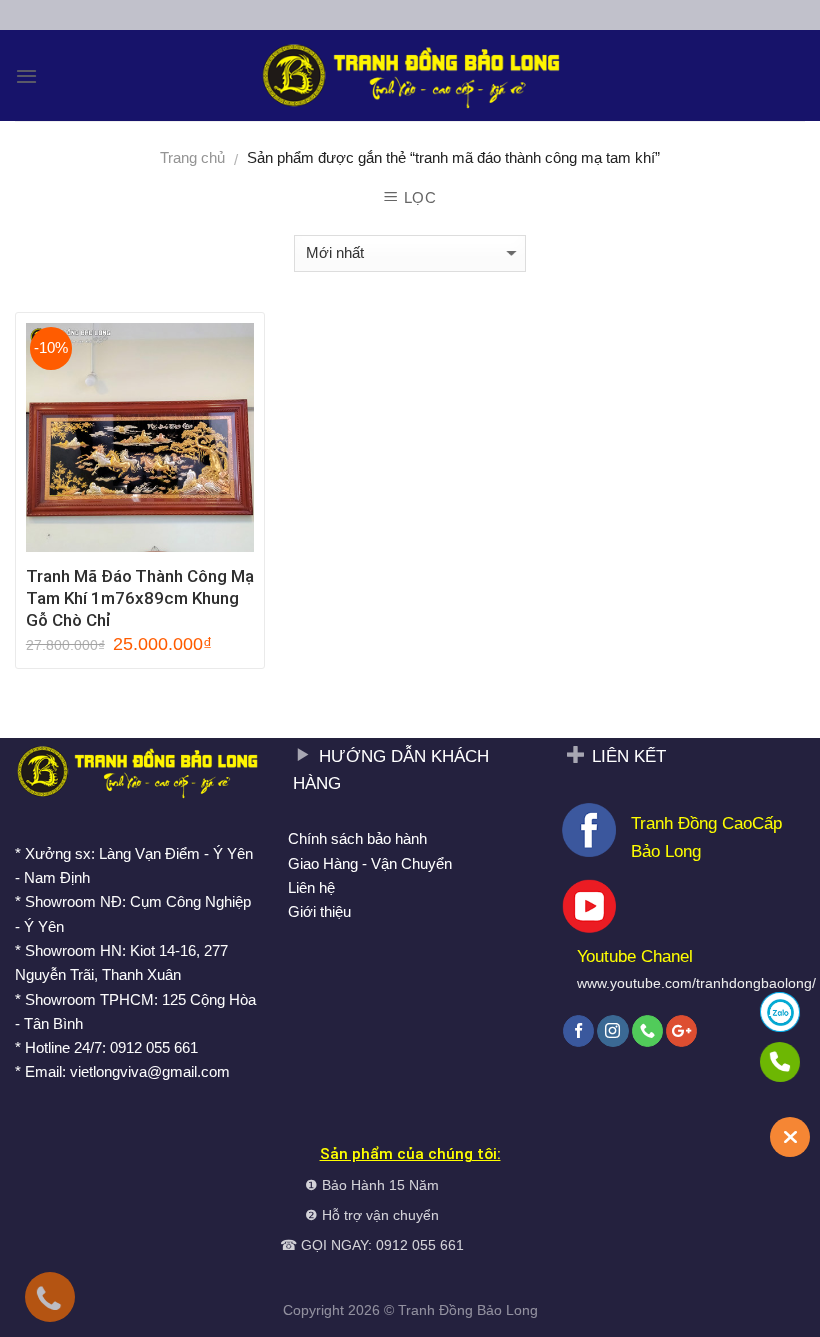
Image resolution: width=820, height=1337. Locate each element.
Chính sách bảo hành (357, 838)
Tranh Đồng (435, 1310)
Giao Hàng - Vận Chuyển (370, 863)
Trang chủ (192, 157)
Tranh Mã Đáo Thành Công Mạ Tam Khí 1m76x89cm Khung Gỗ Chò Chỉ (140, 598)
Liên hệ (311, 887)
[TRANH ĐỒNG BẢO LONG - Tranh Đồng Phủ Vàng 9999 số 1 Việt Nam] (410, 75)
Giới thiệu (319, 911)
